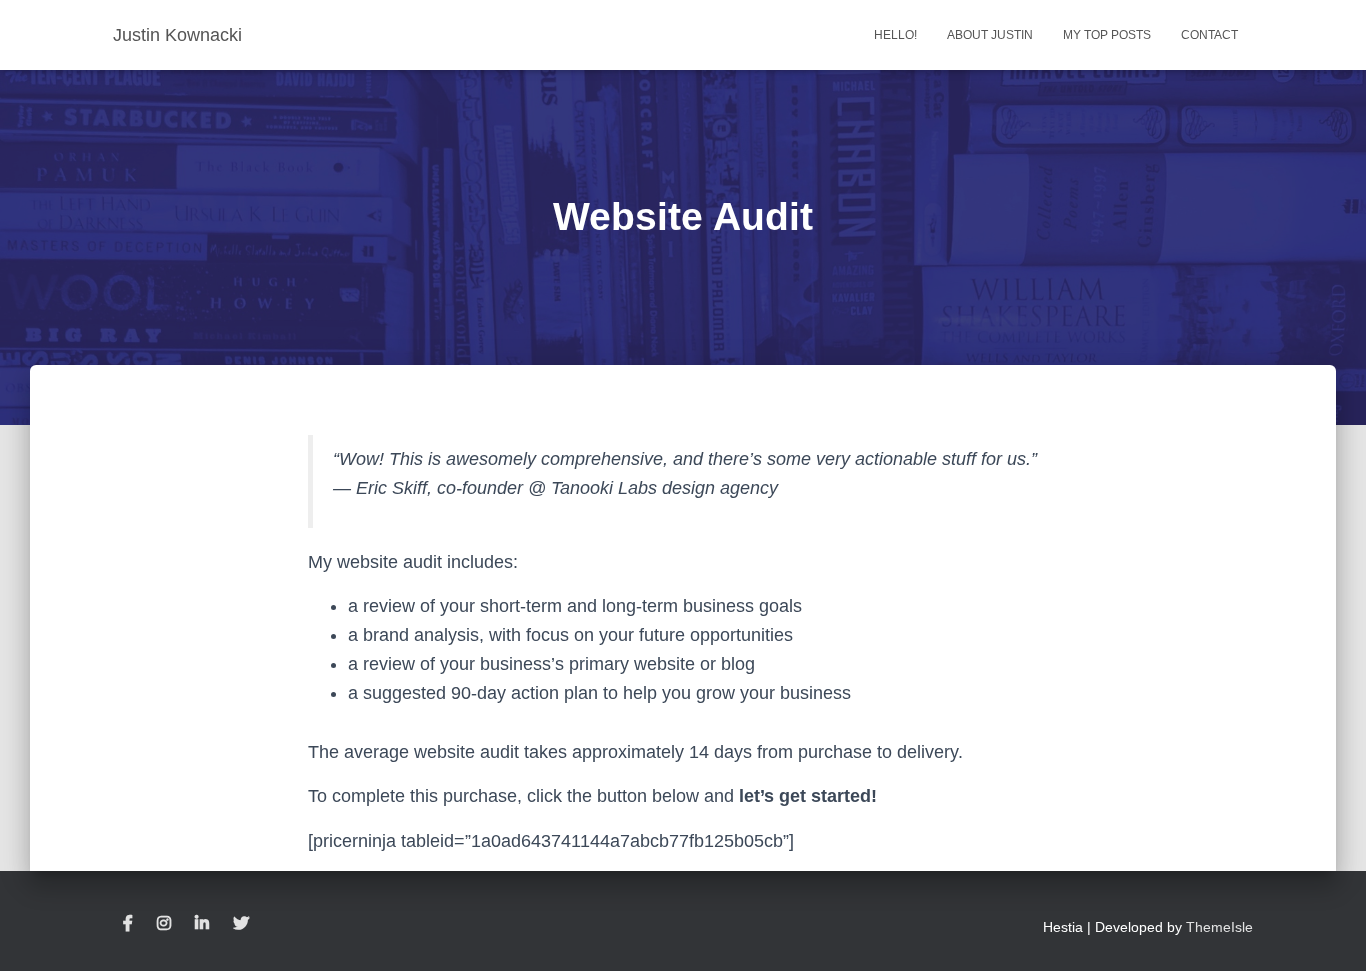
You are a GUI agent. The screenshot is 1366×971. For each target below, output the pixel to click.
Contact (1209, 35)
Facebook (128, 924)
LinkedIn (202, 924)
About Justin (990, 35)
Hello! (895, 35)
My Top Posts (1107, 35)
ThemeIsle (1219, 927)
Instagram (164, 924)
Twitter (241, 924)
